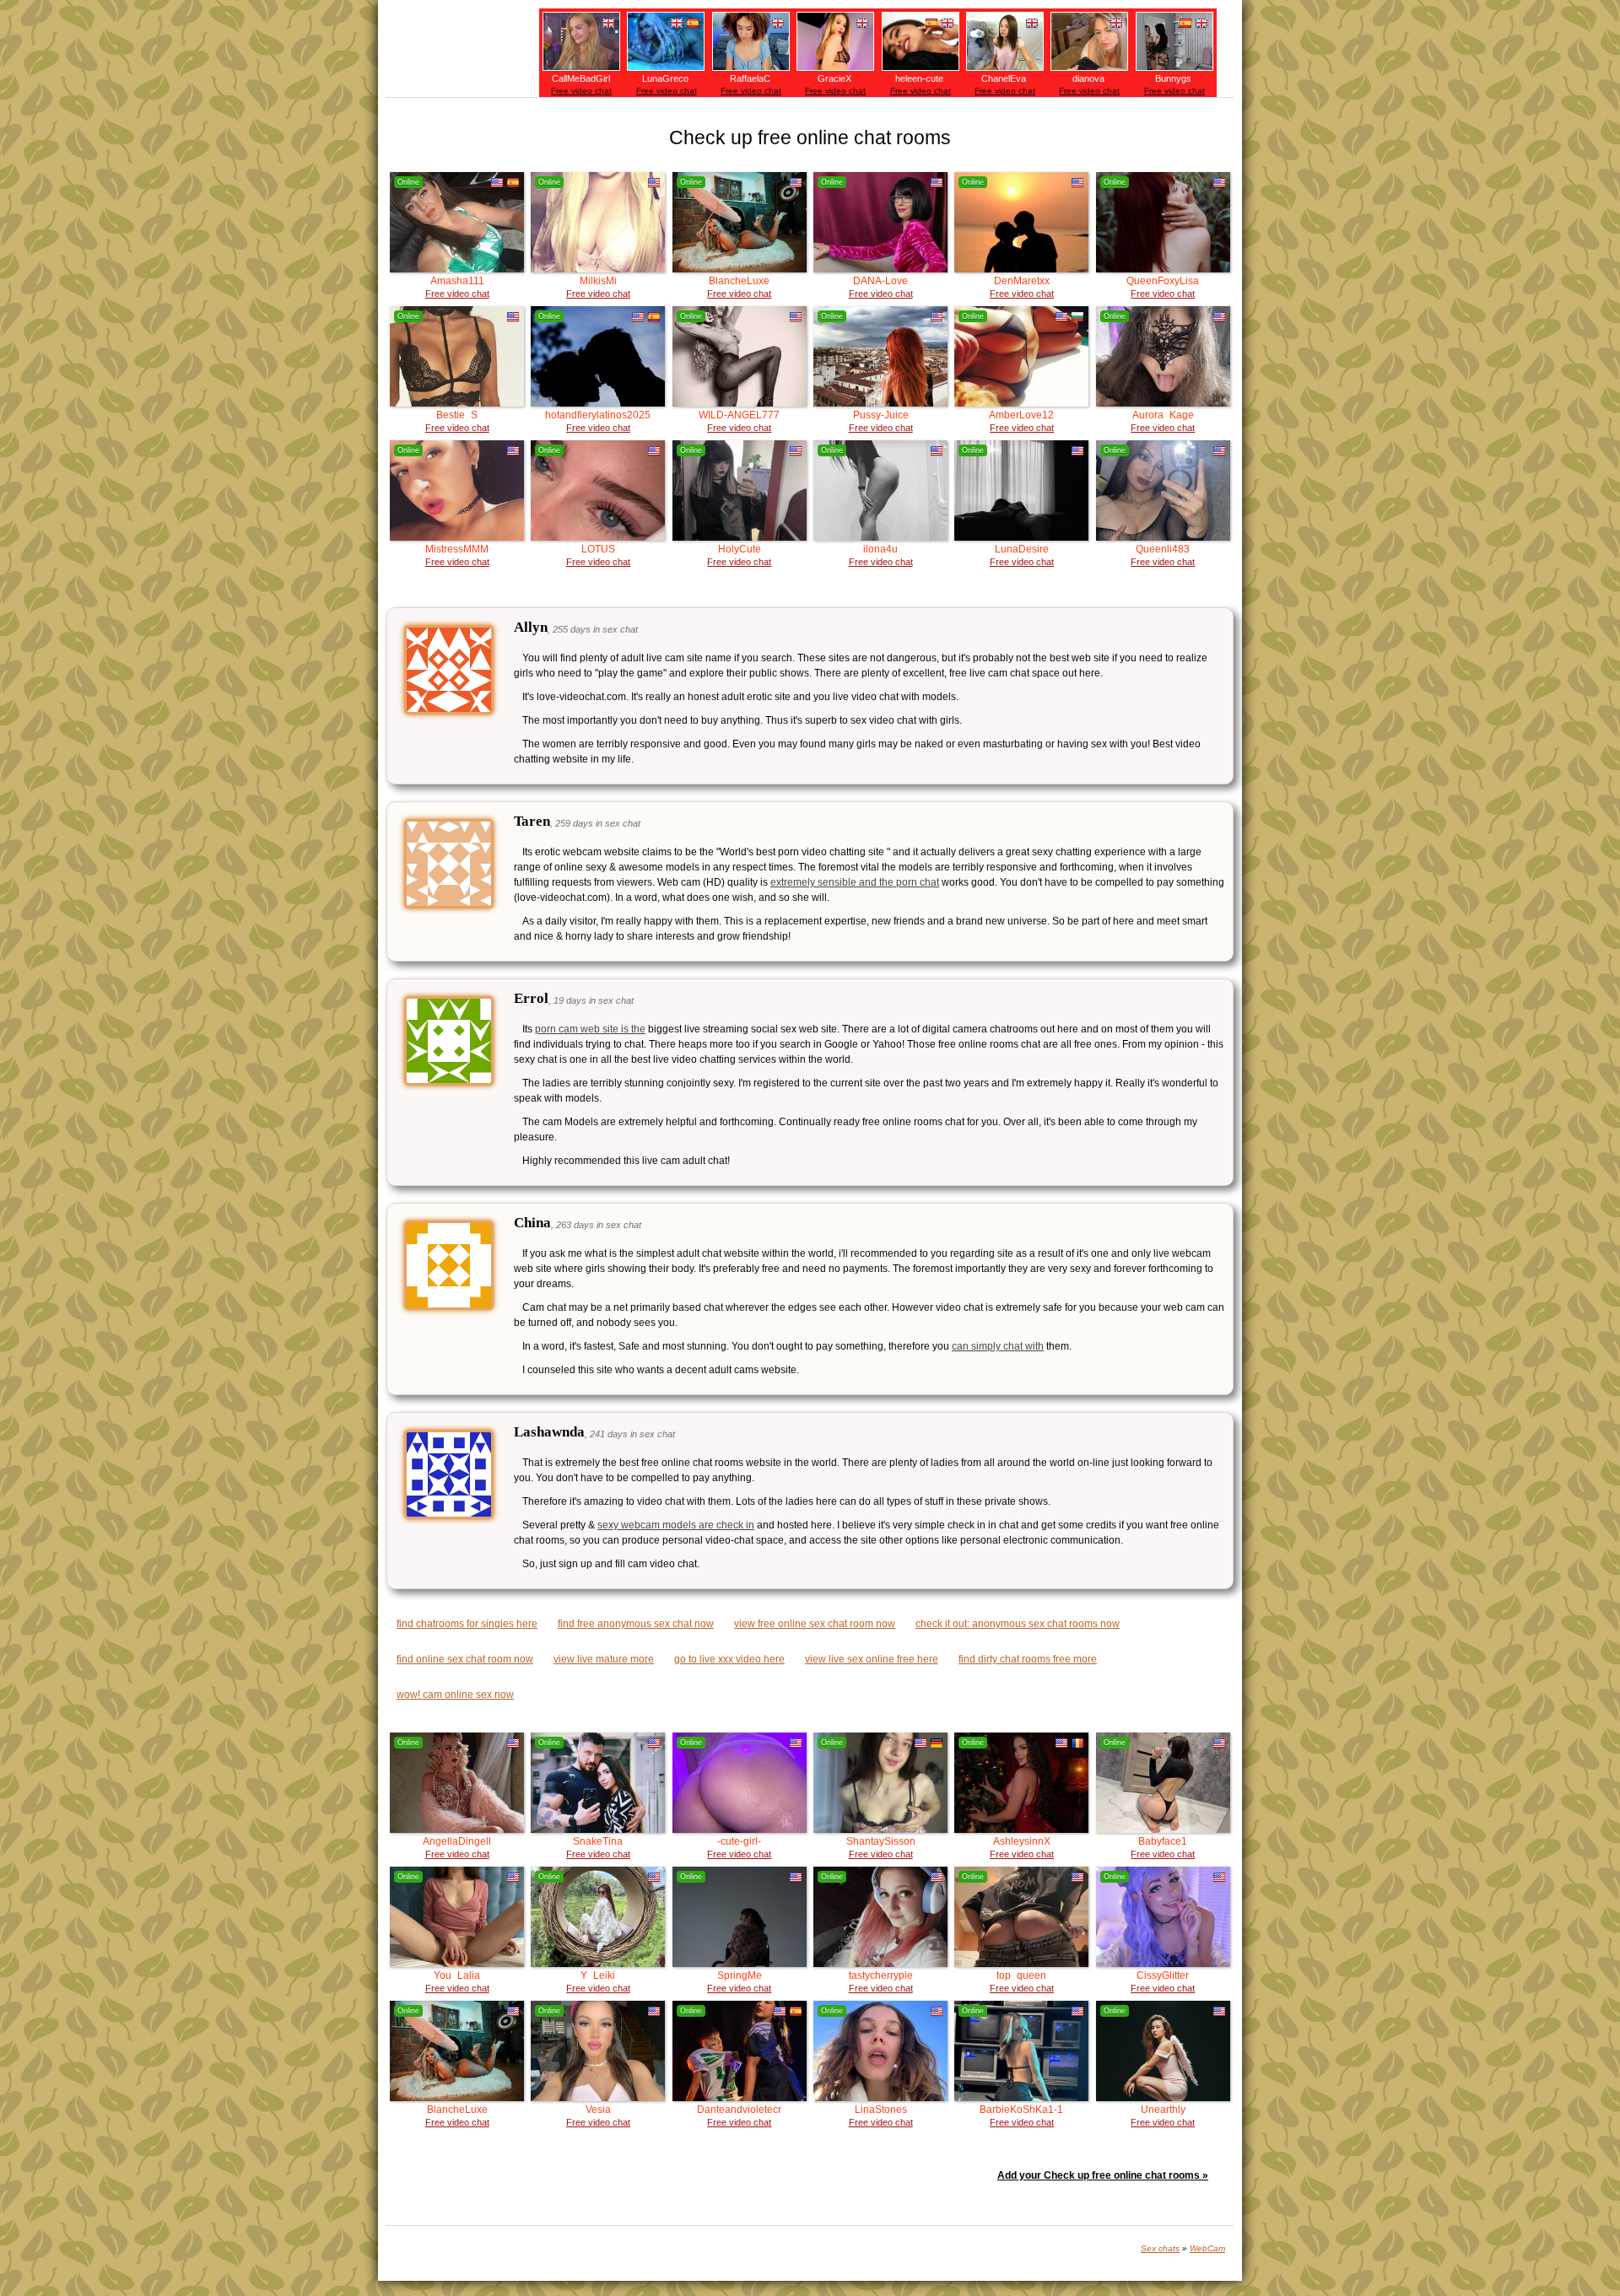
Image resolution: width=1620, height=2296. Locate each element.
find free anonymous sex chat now (636, 1624)
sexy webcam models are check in (676, 1525)
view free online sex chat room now (815, 1624)
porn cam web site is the (590, 1029)
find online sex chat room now (465, 1659)
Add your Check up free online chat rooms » (1103, 2175)
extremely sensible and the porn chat (855, 882)
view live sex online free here (872, 1659)
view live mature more (604, 1659)
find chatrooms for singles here (467, 1624)
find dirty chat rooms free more (1028, 1659)
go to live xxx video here (729, 1659)
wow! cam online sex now (455, 1695)
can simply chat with (998, 1346)
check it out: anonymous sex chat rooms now (1018, 1624)
